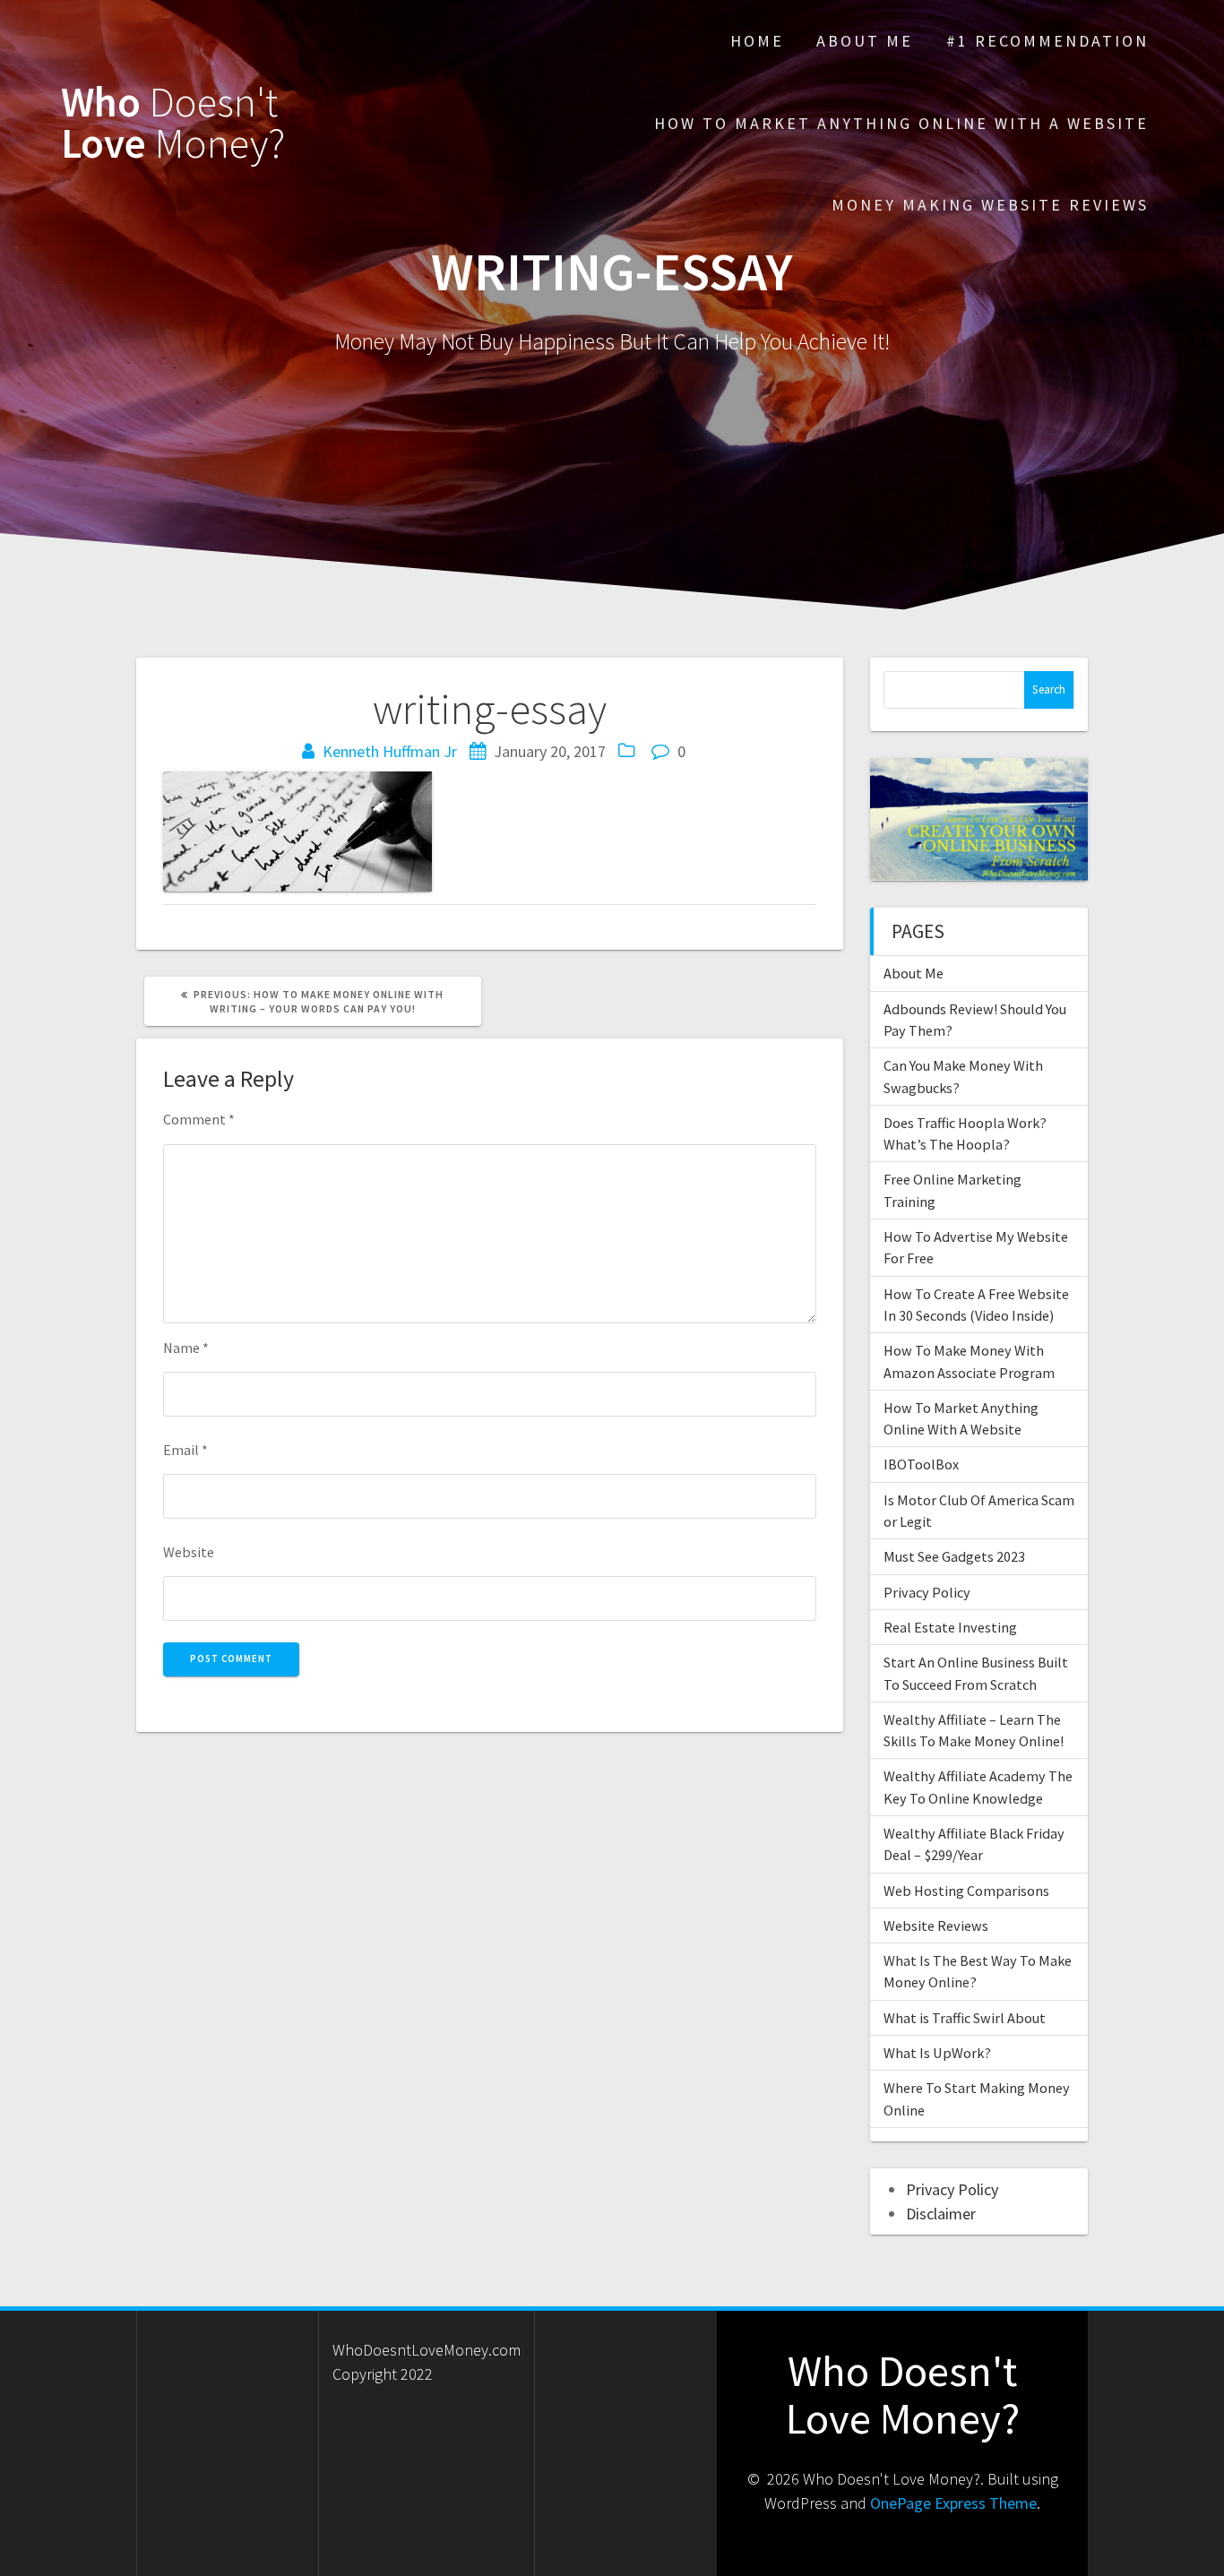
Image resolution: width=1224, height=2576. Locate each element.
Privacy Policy (927, 1592)
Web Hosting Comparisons (966, 1891)
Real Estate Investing (950, 1627)
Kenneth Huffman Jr (390, 751)
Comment (199, 1119)
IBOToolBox (921, 1464)
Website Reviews (936, 1926)
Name (186, 1348)
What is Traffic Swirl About (965, 2018)
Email (185, 1450)
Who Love (173, 124)
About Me (865, 41)
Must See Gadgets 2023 (954, 1556)
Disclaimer (941, 2214)
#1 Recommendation (1047, 41)
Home (757, 41)
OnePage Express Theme (953, 2503)
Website (189, 1552)
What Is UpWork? (937, 2053)
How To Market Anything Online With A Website (901, 123)
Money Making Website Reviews (990, 205)
